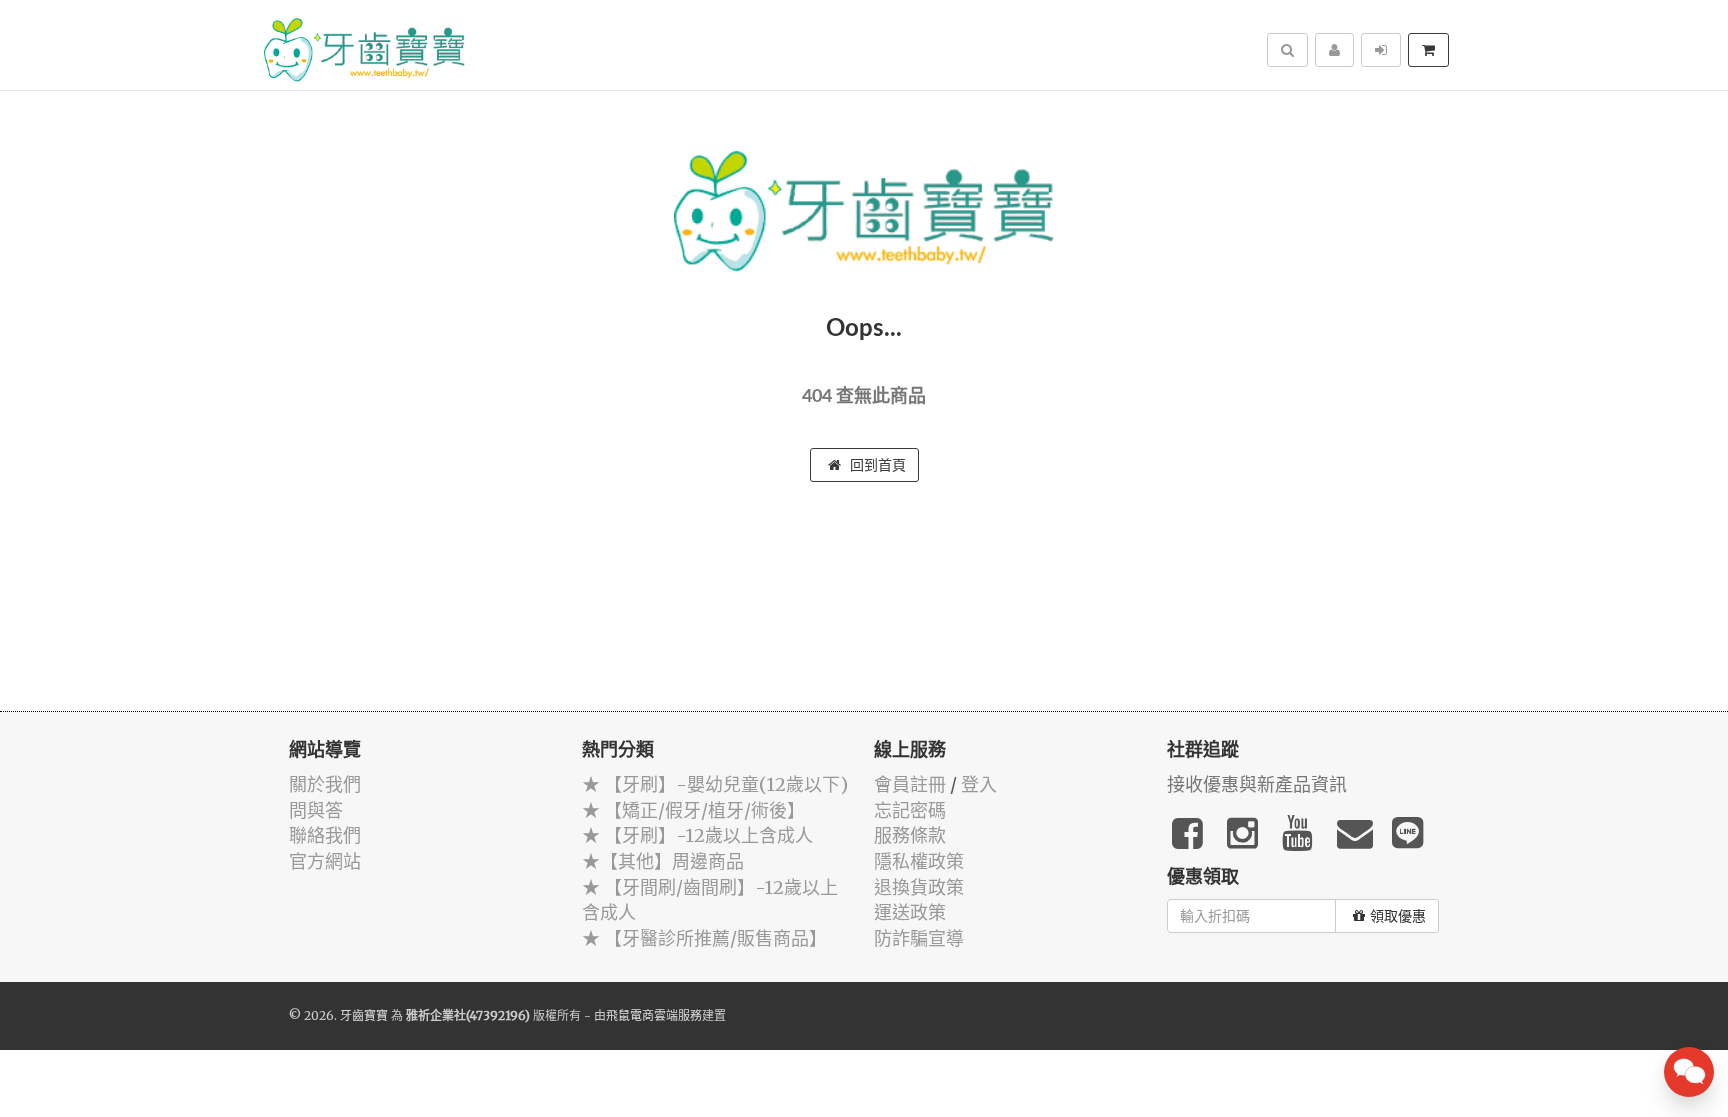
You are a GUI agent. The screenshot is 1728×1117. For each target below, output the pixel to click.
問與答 (316, 810)
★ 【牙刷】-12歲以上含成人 (697, 835)
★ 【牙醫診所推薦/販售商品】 (704, 938)
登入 (979, 784)
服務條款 (910, 835)
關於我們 (325, 784)
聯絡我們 (325, 835)
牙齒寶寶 (364, 1015)
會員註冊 (910, 784)
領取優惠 (1398, 916)
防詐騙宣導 (919, 938)
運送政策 (910, 912)
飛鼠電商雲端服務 (654, 1015)
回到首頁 (876, 465)
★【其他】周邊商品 (663, 861)
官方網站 (325, 861)
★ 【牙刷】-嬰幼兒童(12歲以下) (715, 784)
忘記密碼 (910, 810)
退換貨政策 (919, 887)
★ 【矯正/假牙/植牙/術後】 (693, 810)
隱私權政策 (919, 861)
